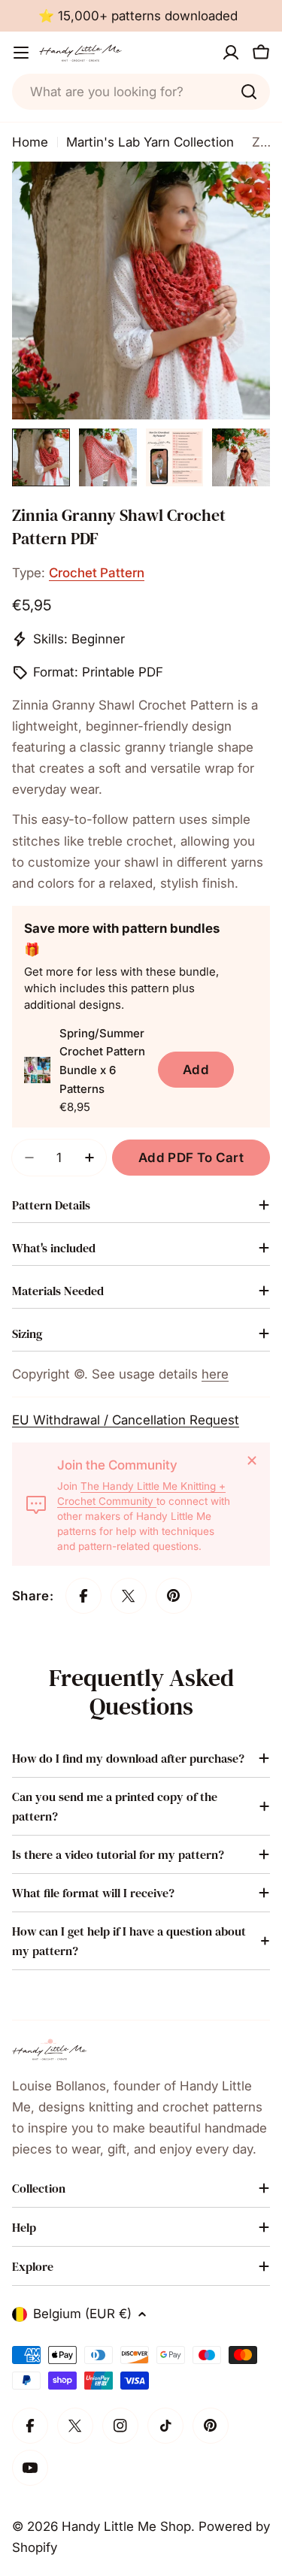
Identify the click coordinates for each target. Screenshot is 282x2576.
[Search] (249, 92)
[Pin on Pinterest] (174, 1596)
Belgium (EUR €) (82, 2314)
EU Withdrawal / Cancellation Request (126, 1420)
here (215, 1374)
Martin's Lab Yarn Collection (150, 142)
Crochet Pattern (97, 573)
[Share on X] (129, 1596)
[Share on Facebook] (83, 1596)
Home (30, 142)
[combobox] (141, 92)
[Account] (231, 53)
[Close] (252, 1461)
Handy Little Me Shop (126, 2526)
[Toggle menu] (21, 53)
